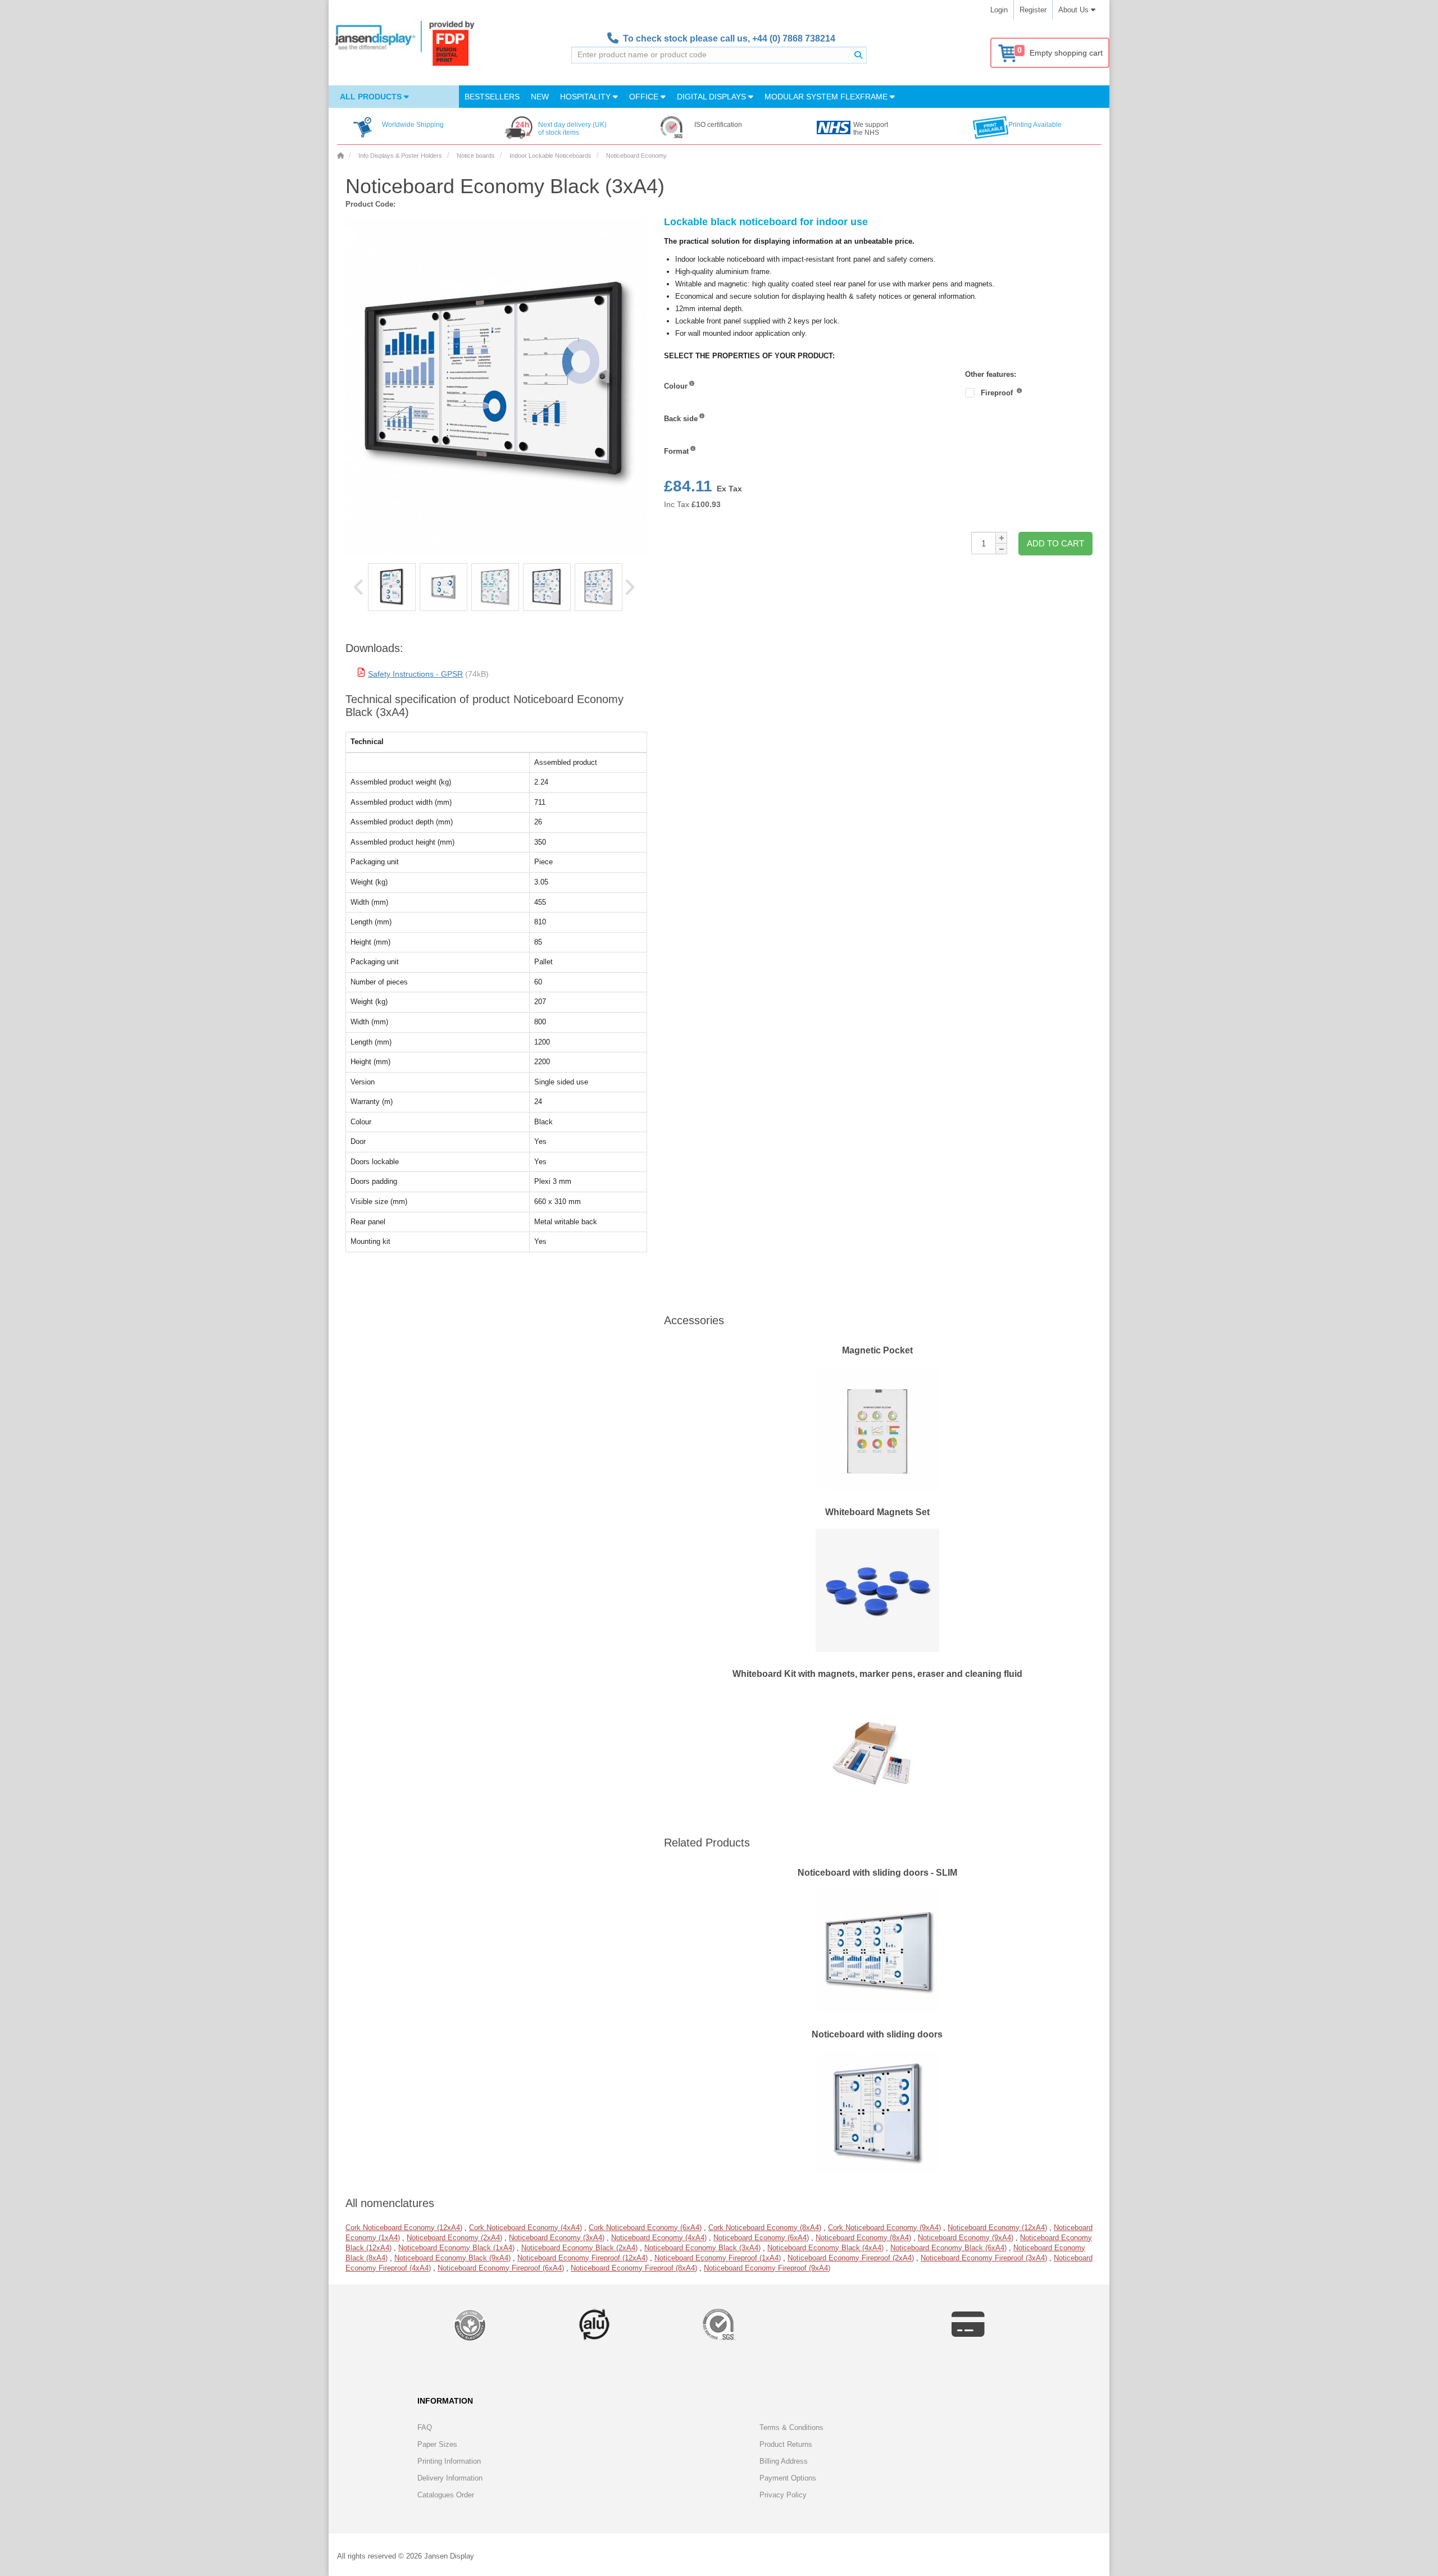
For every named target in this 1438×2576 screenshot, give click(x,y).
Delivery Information (450, 2478)
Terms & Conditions (791, 2427)
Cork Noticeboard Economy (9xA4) (884, 2228)
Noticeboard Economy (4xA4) (659, 2238)
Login (999, 10)
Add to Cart (1055, 543)
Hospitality (586, 97)
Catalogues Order (446, 2495)
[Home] (340, 156)
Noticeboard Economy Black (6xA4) (948, 2248)
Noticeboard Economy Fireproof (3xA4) (984, 2258)
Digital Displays (713, 97)
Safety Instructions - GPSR (415, 674)
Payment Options (788, 2478)
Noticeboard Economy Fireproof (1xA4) (718, 2258)
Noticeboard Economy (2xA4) (454, 2238)
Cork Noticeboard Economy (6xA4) (645, 2228)
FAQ (425, 2427)
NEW (540, 97)
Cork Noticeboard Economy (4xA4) (525, 2228)
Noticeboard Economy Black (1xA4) (456, 2248)
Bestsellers (492, 97)
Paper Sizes (437, 2444)
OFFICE (645, 97)
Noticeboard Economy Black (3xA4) (702, 2248)
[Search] (858, 55)
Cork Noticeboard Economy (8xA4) (765, 2228)
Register (1033, 10)
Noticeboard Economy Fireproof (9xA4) (767, 2268)
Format (676, 451)
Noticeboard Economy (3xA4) (557, 2238)
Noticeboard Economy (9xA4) (966, 2238)
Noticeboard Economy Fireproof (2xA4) (851, 2258)
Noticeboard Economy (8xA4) (863, 2238)
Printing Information (449, 2461)
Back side (681, 419)
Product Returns (786, 2444)
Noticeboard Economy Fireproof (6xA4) (501, 2268)
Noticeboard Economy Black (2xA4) (579, 2248)
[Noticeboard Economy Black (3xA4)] (392, 587)
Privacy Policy (783, 2495)
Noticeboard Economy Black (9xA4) (452, 2258)
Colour (676, 386)
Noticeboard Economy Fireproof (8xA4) (634, 2268)
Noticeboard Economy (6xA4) (761, 2238)
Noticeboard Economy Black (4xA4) (825, 2248)
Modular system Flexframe (827, 97)
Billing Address (784, 2461)
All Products (372, 97)
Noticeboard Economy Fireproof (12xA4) (583, 2258)
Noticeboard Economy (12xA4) (997, 2228)
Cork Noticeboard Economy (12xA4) (404, 2228)
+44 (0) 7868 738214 (794, 38)
